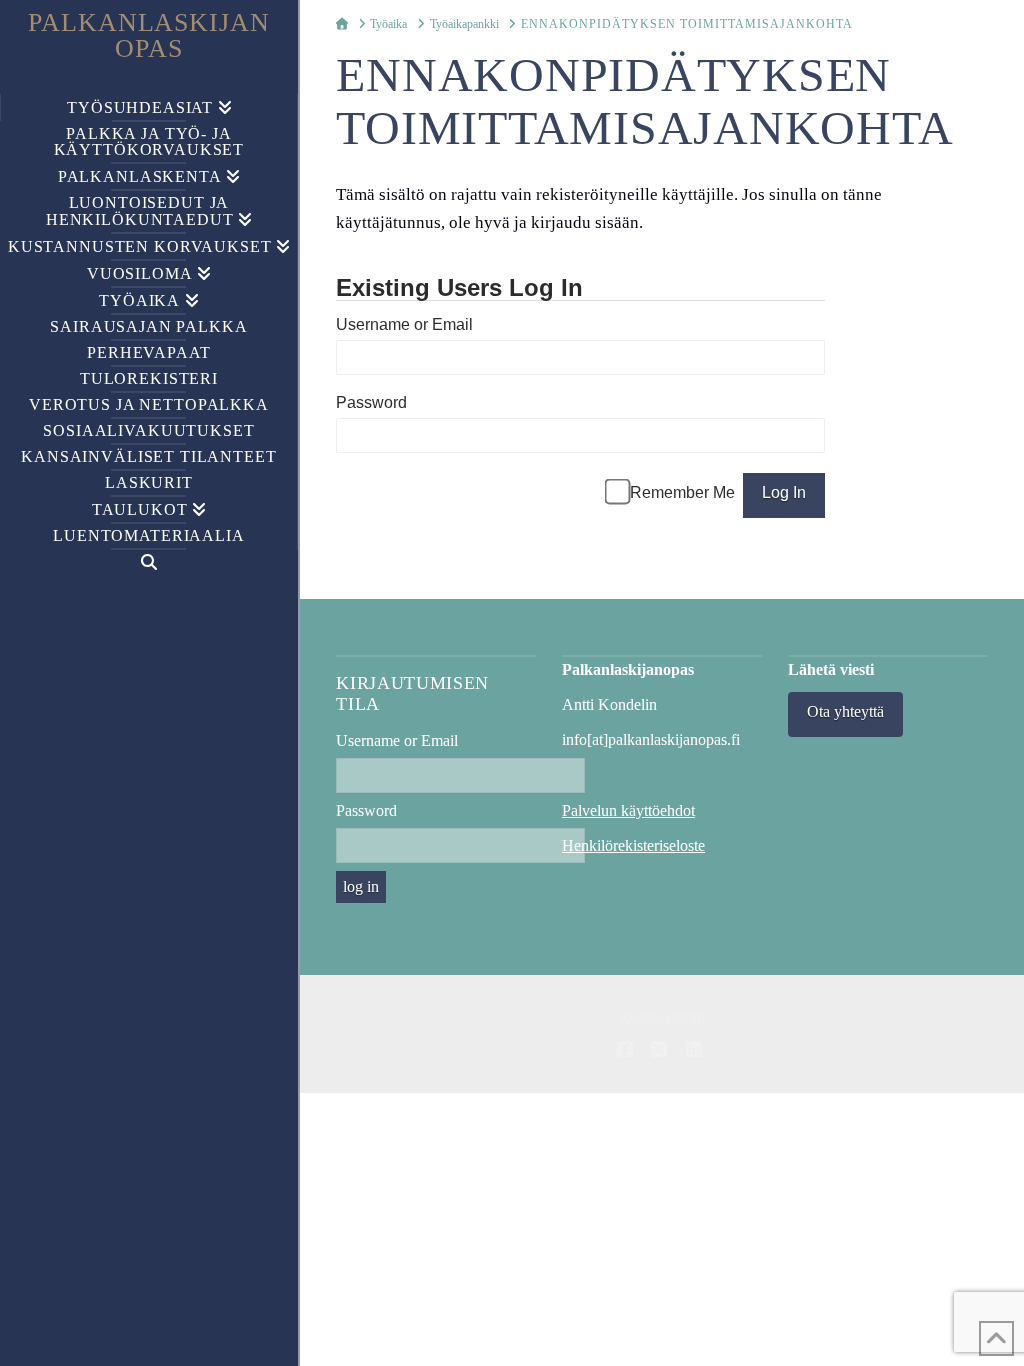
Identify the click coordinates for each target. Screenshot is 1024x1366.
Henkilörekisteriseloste (633, 845)
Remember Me (682, 492)
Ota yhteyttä (845, 711)
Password (371, 402)
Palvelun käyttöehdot (628, 810)
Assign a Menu (662, 1017)
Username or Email (404, 324)
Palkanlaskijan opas (149, 36)
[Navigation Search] (149, 562)
